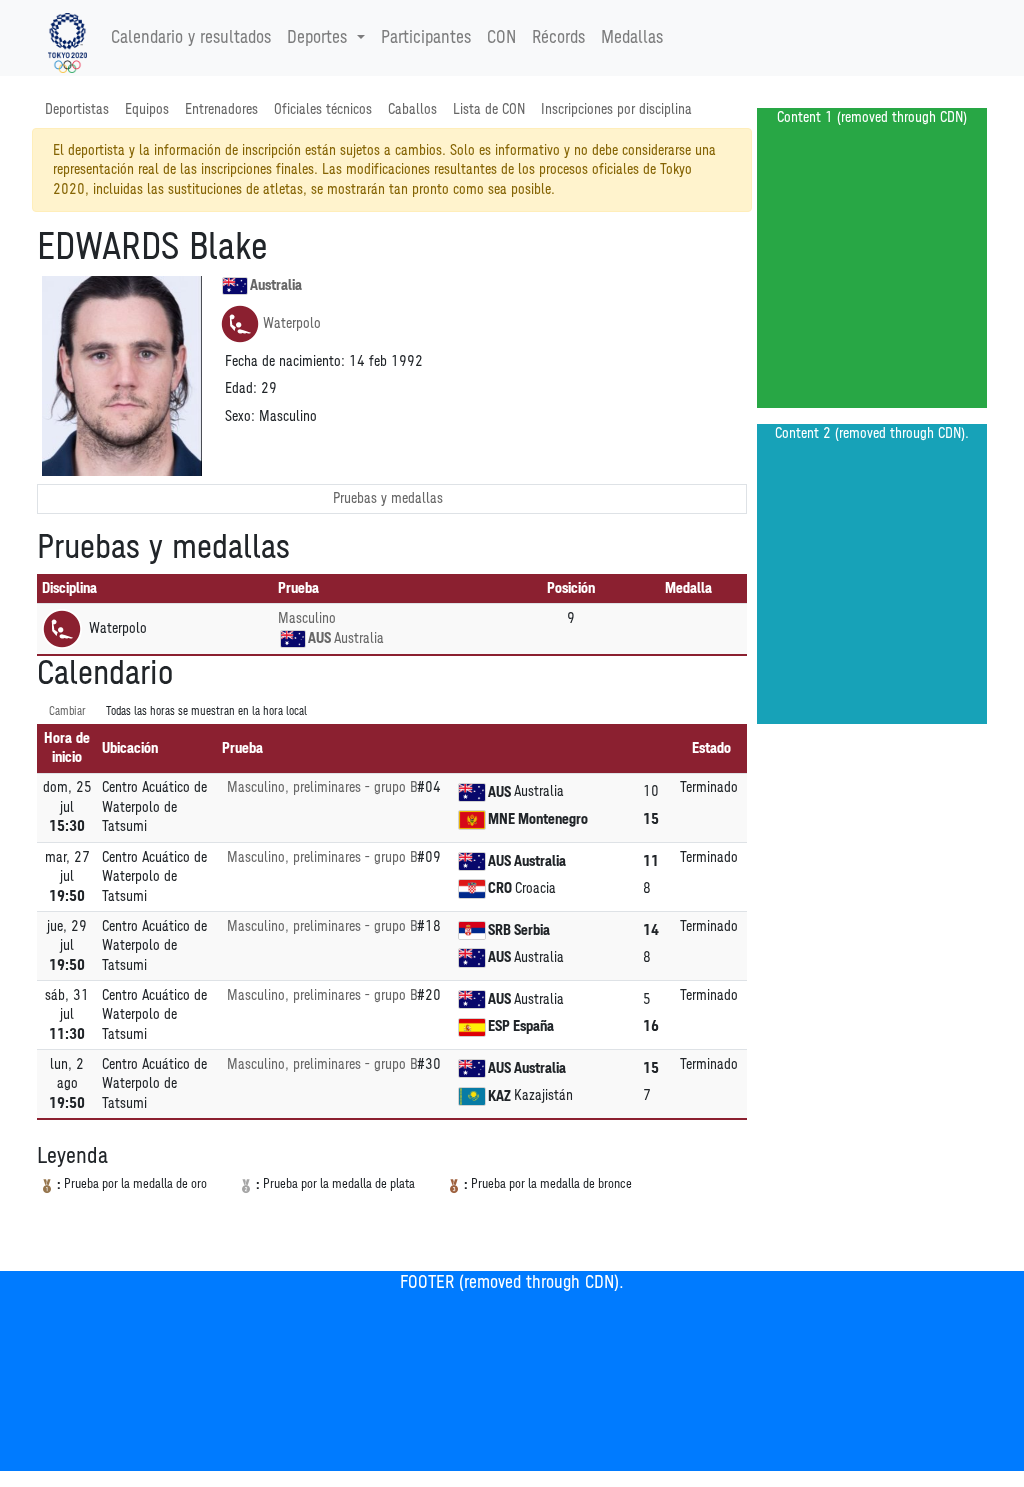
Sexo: (240, 416)
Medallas (632, 38)
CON (501, 38)
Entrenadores (221, 109)
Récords (558, 38)
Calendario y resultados (191, 38)
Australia (276, 285)
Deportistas (77, 109)
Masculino (307, 618)
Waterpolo (292, 323)
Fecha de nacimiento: (285, 361)
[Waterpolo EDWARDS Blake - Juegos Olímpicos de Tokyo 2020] (67, 38)
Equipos (147, 109)
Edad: (241, 388)
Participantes (426, 38)
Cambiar (67, 711)
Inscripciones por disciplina (616, 109)
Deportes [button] (317, 38)
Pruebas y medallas (388, 498)
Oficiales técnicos (323, 109)
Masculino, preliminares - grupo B (322, 787)
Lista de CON (489, 109)
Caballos (412, 109)
